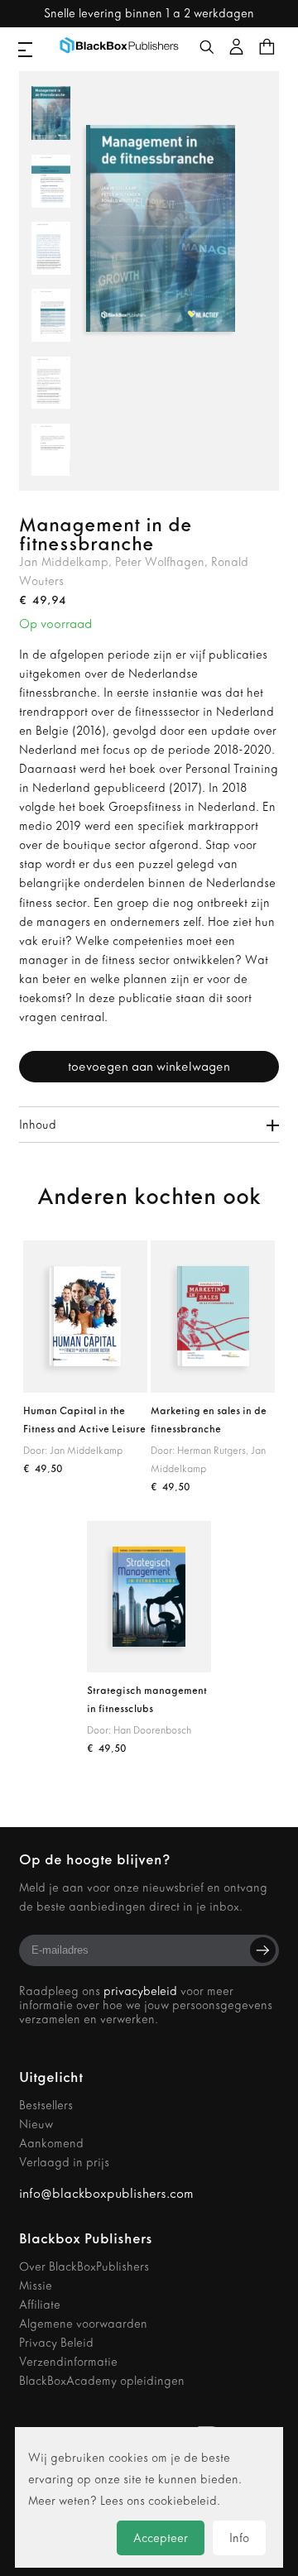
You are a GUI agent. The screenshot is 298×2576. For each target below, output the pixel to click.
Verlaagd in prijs (64, 2163)
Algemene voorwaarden (83, 2324)
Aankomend (51, 2144)
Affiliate (40, 2305)
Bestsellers (46, 2106)
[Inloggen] (237, 46)
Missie (36, 2286)
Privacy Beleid (56, 2343)
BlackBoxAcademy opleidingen (102, 2381)
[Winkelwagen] (267, 46)
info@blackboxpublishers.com (106, 2193)
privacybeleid (140, 1991)
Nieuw (36, 2125)
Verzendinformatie (68, 2362)
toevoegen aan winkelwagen (149, 1067)
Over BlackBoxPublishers (84, 2267)
